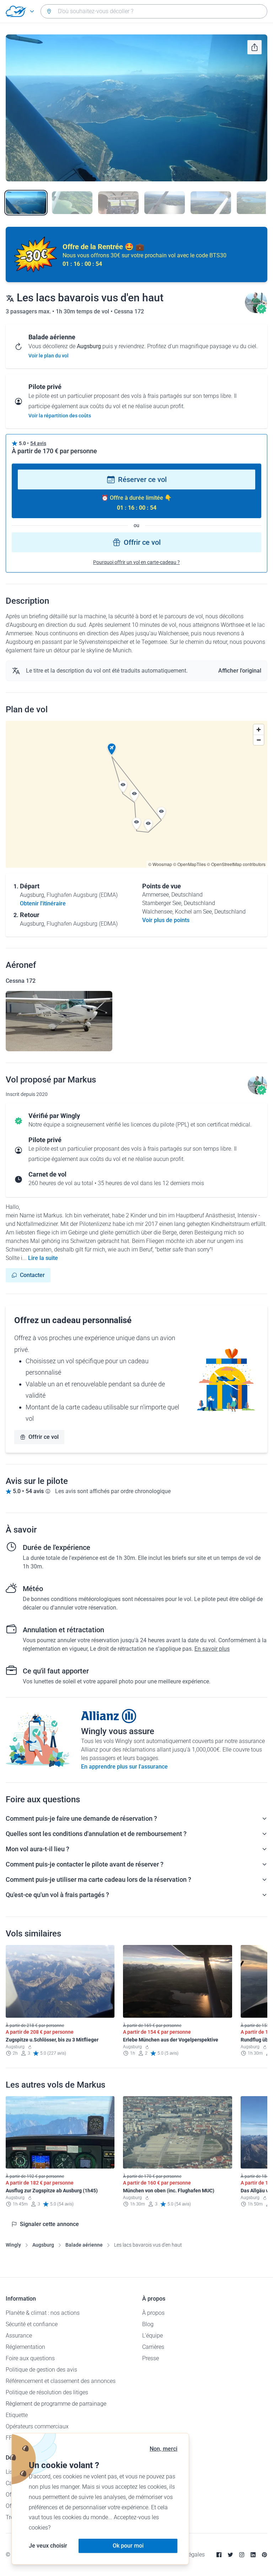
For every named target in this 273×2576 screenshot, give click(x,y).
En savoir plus (212, 1649)
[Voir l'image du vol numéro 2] (72, 203)
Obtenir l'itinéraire (43, 903)
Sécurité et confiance (32, 2324)
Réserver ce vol (142, 479)
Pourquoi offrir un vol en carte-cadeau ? (136, 562)
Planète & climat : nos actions (43, 2313)
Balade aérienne (84, 2245)
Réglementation (25, 2347)
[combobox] (154, 11)
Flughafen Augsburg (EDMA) (82, 895)
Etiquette (17, 2415)
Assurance (19, 2336)
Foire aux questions (30, 2358)
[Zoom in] (259, 730)
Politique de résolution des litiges (47, 2392)
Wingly (13, 2245)
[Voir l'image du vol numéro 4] (165, 203)
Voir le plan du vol (49, 356)
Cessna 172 (129, 311)
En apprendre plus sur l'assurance (124, 1767)
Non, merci (164, 2449)
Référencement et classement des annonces (61, 2381)
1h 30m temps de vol (83, 311)
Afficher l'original (240, 671)
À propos (153, 2313)
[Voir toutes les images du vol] (136, 108)
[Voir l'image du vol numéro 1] (26, 203)
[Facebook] (219, 2555)
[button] (112, 749)
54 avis (38, 443)
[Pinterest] (264, 2555)
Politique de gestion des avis (41, 2370)
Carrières (153, 2347)
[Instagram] (242, 2555)
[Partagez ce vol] (255, 47)
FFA (10, 2438)
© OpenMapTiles (189, 864)
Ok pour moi (128, 2546)
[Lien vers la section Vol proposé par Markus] (256, 311)
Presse (151, 2358)
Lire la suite (43, 1258)
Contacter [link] (32, 1275)
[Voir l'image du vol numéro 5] (211, 203)
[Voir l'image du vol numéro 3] (118, 203)
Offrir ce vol (142, 542)
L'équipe (152, 2336)
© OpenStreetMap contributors (236, 864)
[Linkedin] (253, 2555)
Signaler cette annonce (49, 2224)
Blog (148, 2324)
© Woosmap (160, 864)
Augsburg (43, 2245)
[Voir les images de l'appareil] (59, 1021)
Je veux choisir (48, 2546)
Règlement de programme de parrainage (56, 2404)
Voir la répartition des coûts (60, 416)
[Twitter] (230, 2555)
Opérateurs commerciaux (37, 2426)
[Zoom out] (259, 740)
